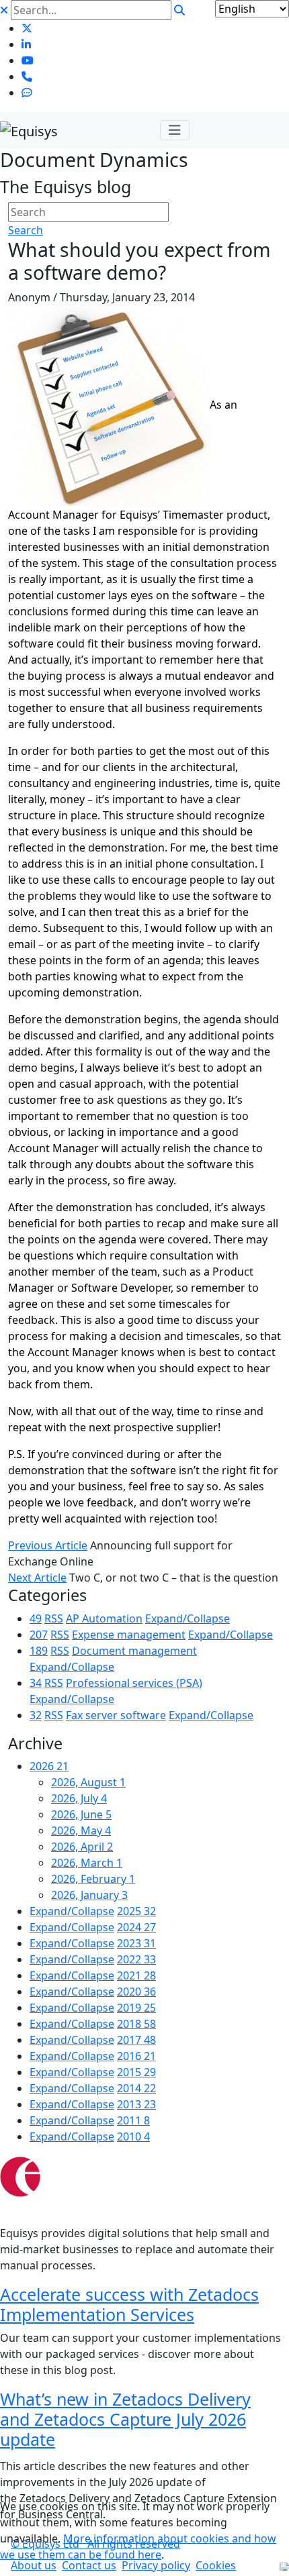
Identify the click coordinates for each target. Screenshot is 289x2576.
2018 (136, 2024)
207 (39, 1635)
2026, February (93, 1879)
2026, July (79, 1798)
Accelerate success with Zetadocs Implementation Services (129, 2304)
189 (39, 1651)
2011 (133, 2120)
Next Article (37, 1578)
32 (36, 1715)
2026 (49, 1766)
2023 (136, 1943)
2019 (136, 2008)
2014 (136, 2088)
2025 (136, 1911)
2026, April (82, 1847)
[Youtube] (28, 60)
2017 (136, 2040)
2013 (136, 2104)
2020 (136, 1992)
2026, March (87, 1863)
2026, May (81, 1831)
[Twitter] (27, 28)
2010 (133, 2136)
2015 (136, 2072)
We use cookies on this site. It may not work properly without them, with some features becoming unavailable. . (138, 2530)
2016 (136, 2056)
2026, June (81, 1814)
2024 (136, 1927)
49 (36, 1618)
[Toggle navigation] (175, 130)
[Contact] (27, 76)
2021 (136, 1975)
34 (36, 1683)
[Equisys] (29, 130)
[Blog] (27, 93)
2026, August (88, 1782)
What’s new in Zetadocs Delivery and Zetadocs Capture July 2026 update (125, 2419)
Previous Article (48, 1545)
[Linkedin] (26, 44)
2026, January (89, 1895)
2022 (136, 1959)
